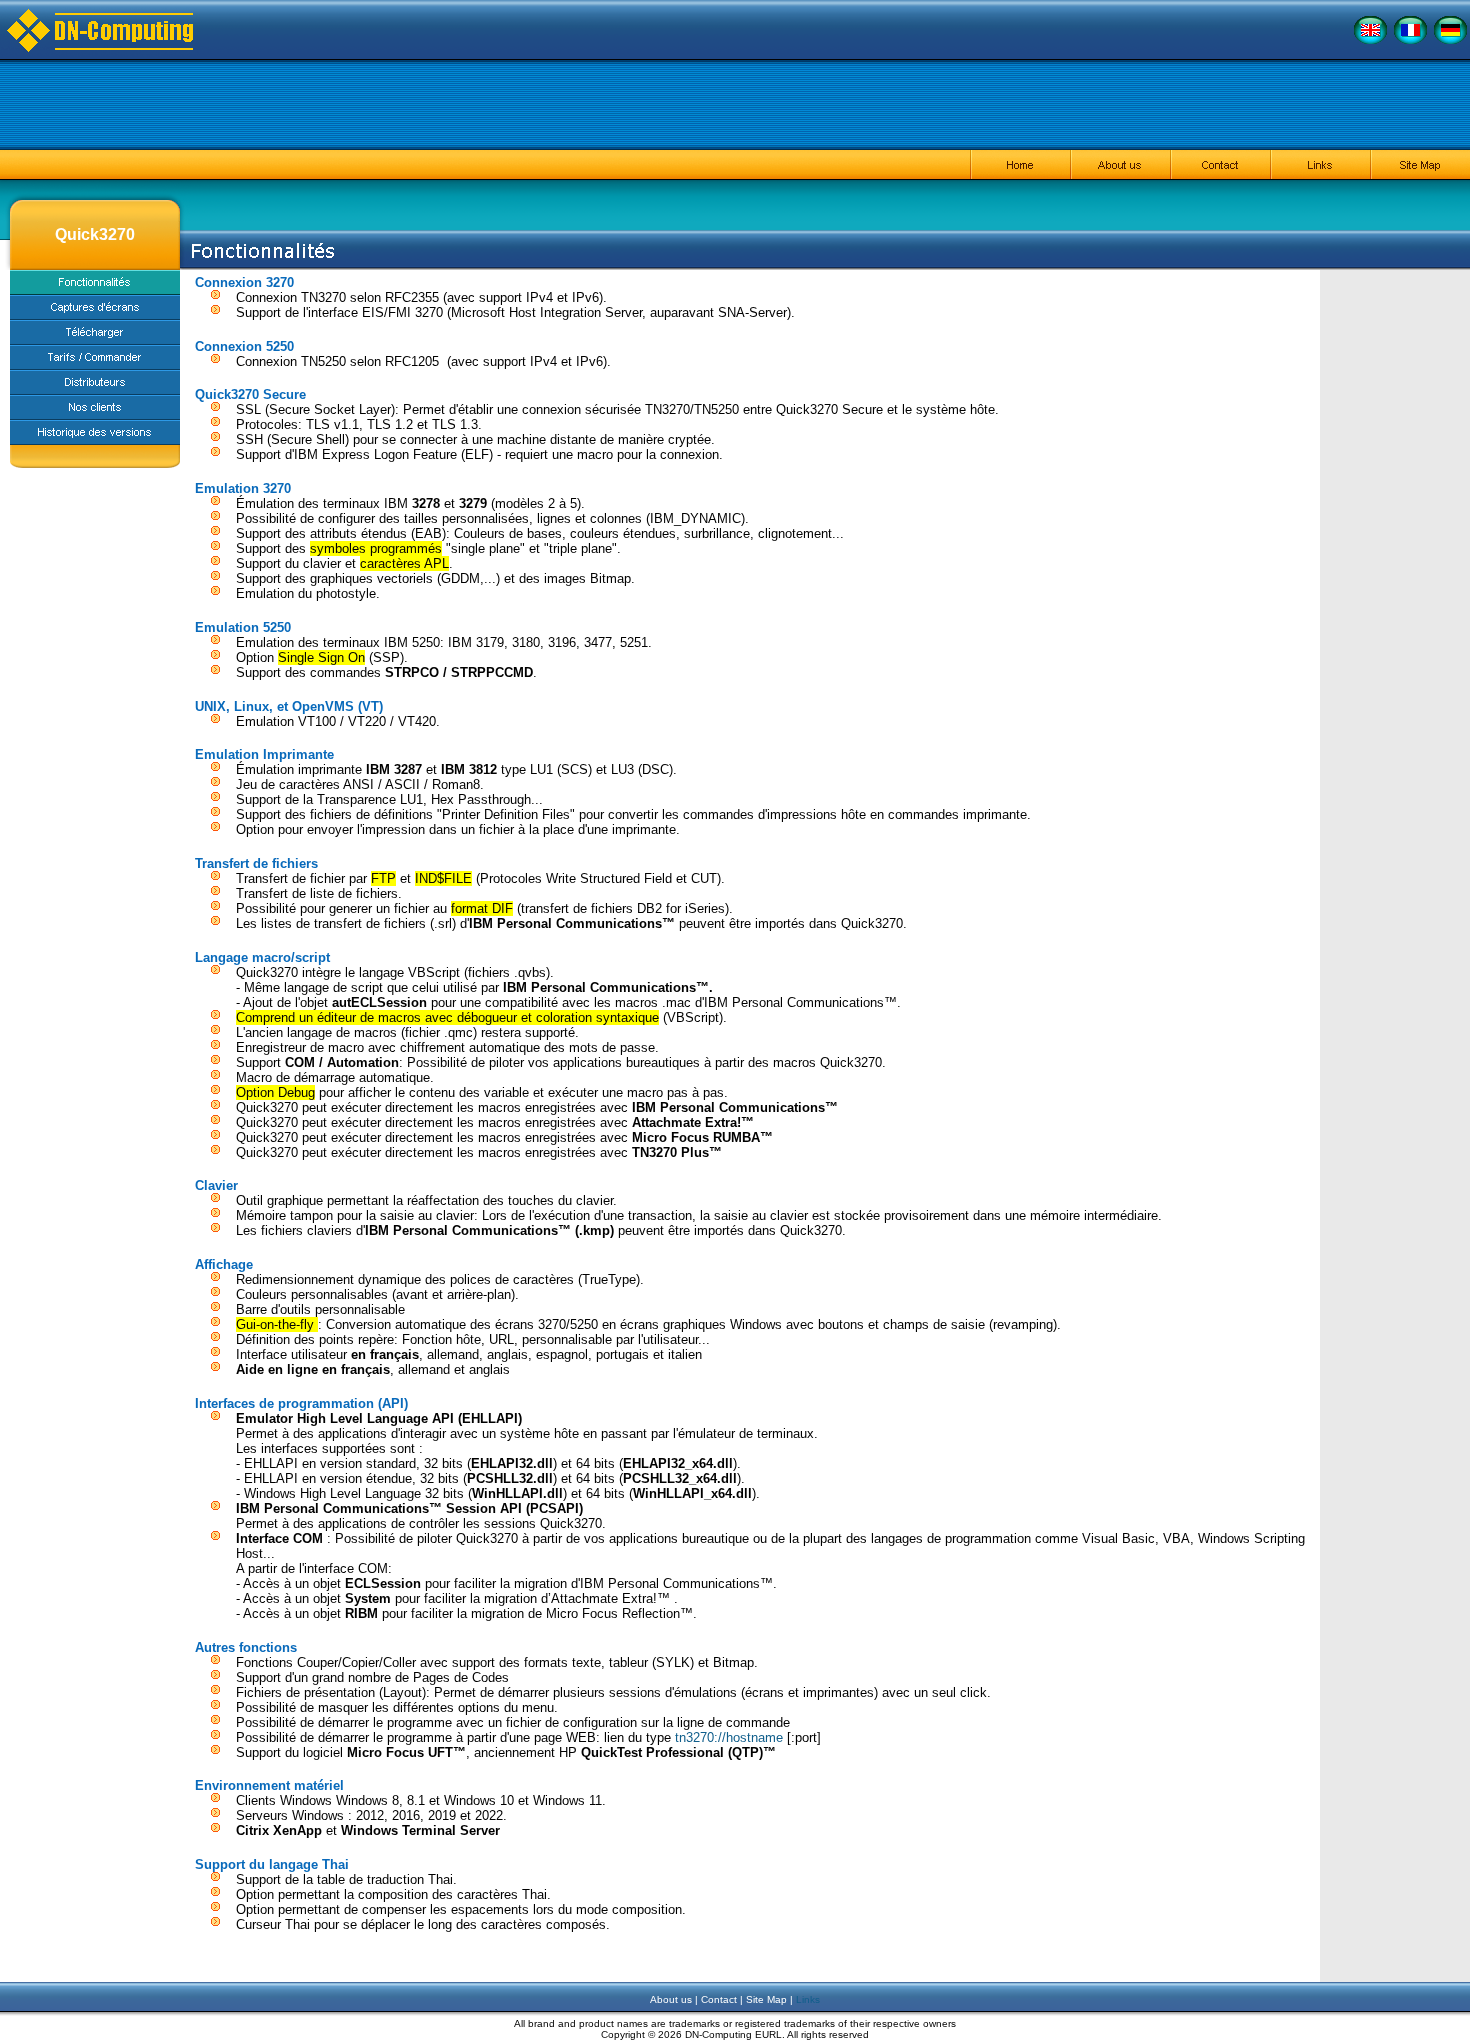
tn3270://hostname (729, 1737)
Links (808, 1999)
